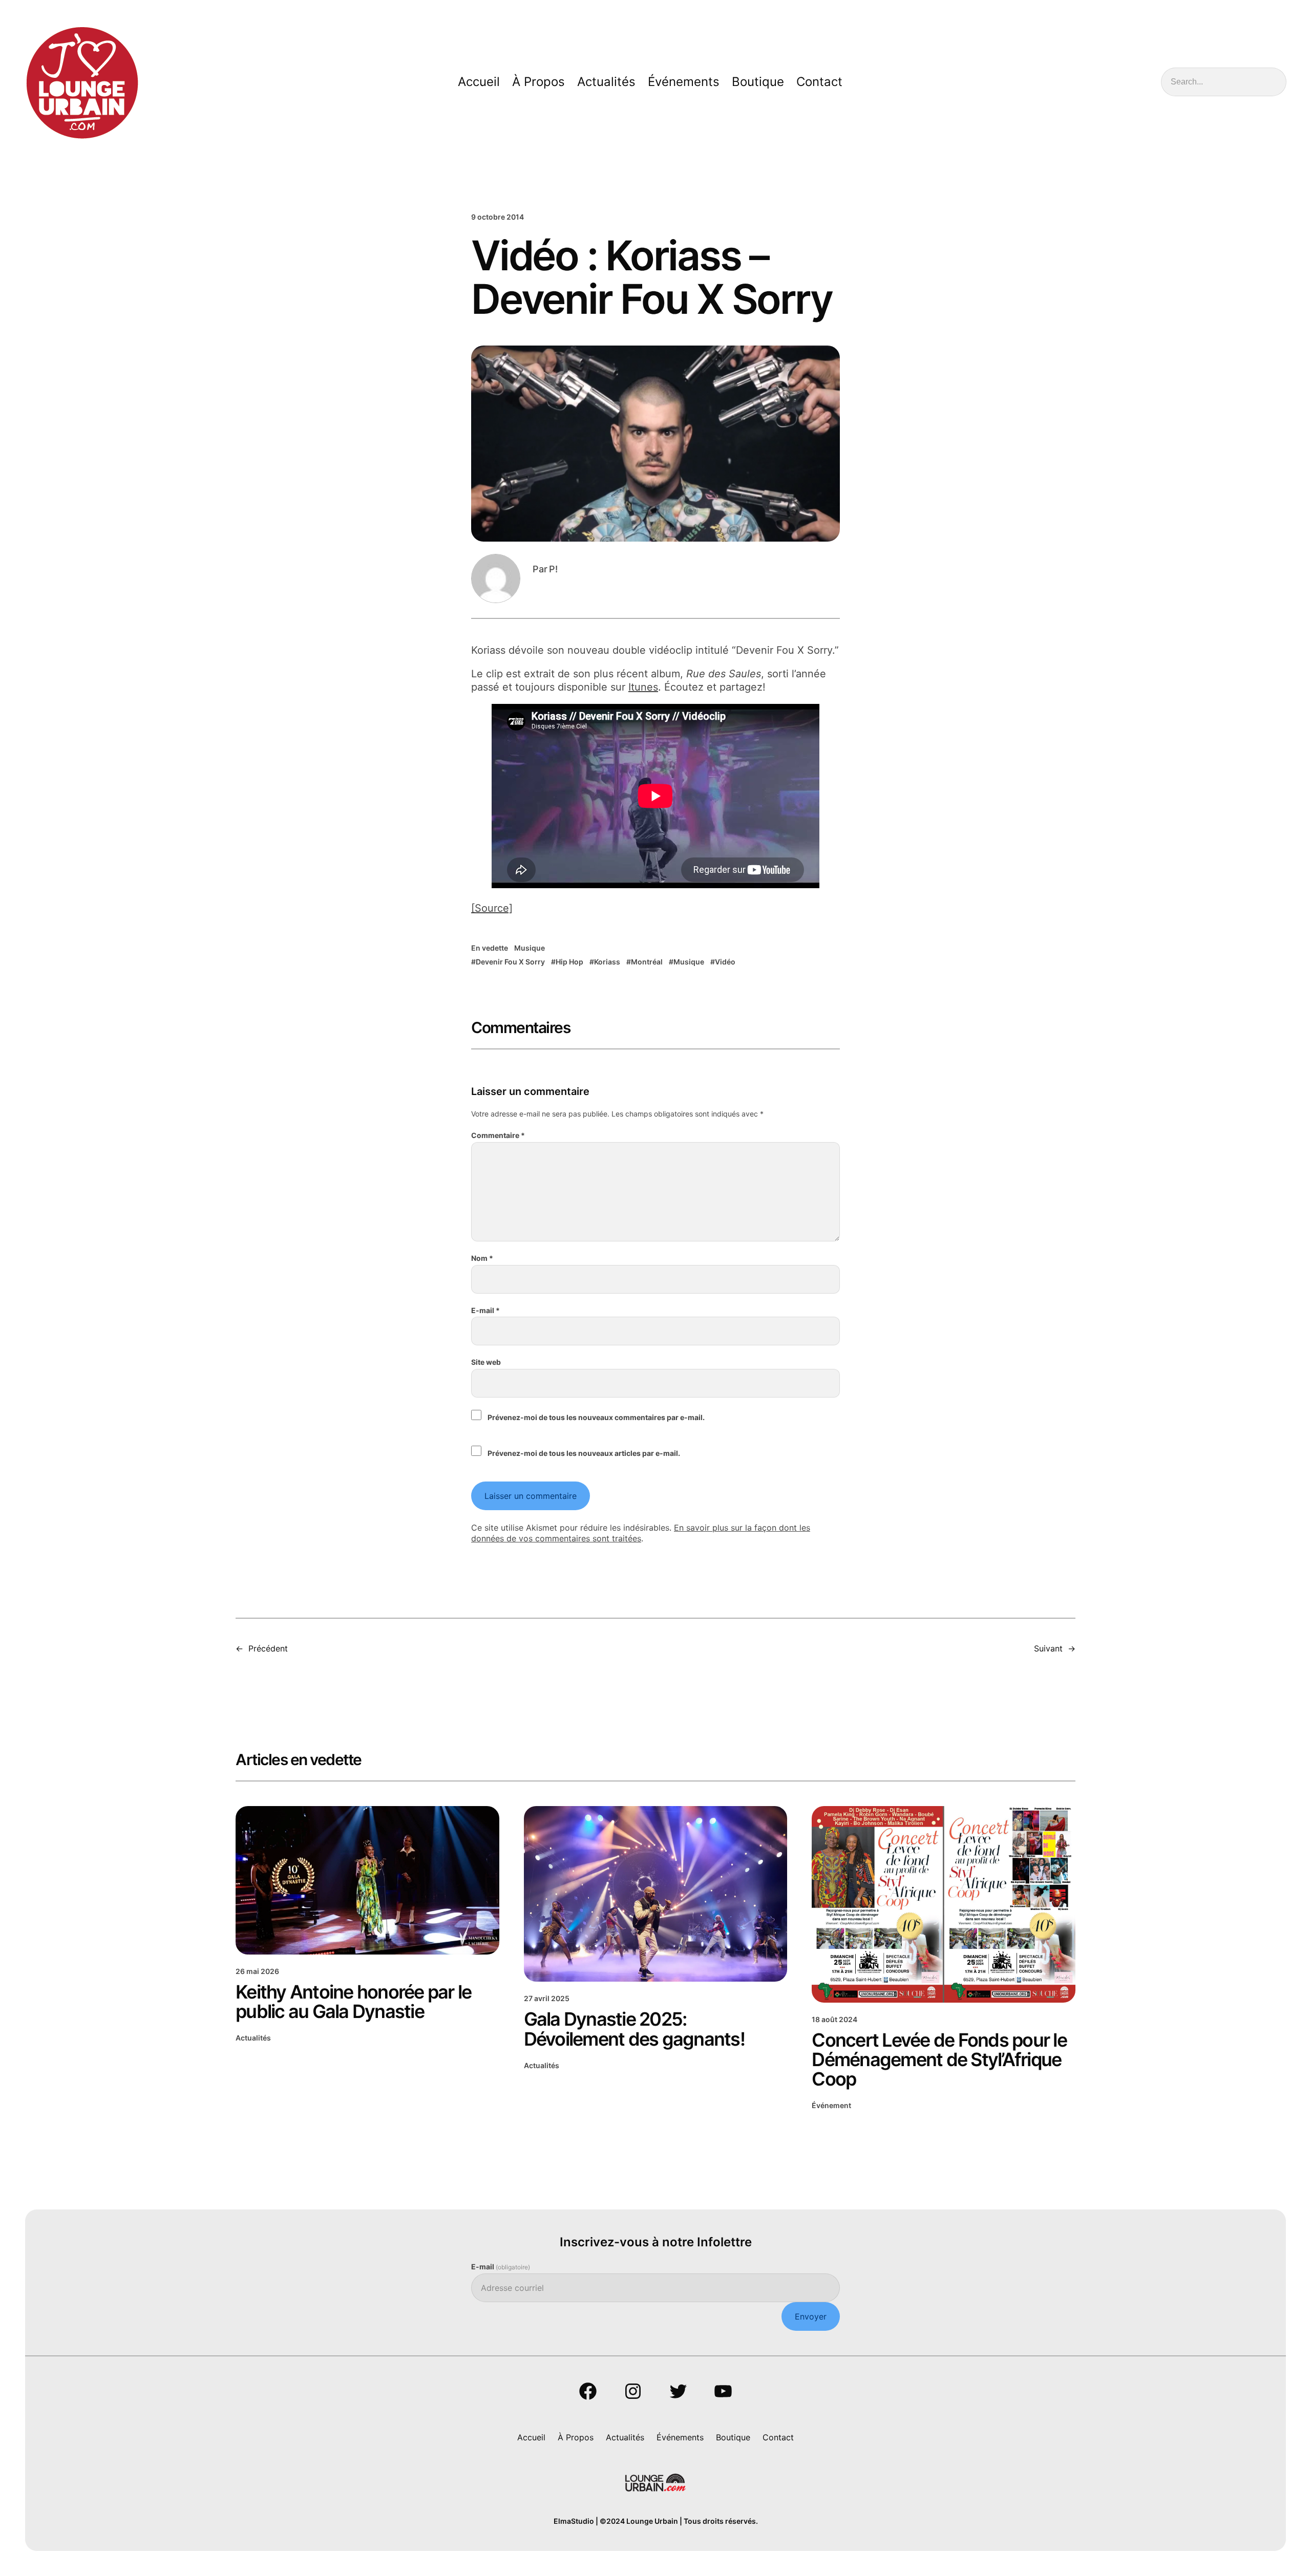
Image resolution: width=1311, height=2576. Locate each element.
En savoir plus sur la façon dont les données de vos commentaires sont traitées (641, 1533)
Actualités (253, 2038)
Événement (831, 2105)
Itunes (643, 687)
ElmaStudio (574, 2521)
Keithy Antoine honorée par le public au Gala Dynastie (353, 2002)
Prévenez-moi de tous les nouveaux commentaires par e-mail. (596, 1417)
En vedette (490, 948)
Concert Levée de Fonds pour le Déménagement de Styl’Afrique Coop (939, 2059)
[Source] (492, 908)
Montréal (647, 962)
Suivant (1048, 1648)
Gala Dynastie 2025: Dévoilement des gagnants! (634, 2029)
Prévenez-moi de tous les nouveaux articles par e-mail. (584, 1453)
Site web (486, 1362)
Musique (530, 948)
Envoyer (811, 2316)
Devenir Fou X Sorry (510, 962)
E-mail (485, 1310)
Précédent (268, 1648)
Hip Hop (569, 962)
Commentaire (498, 1135)
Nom (482, 1258)
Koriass (607, 962)
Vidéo (725, 962)
